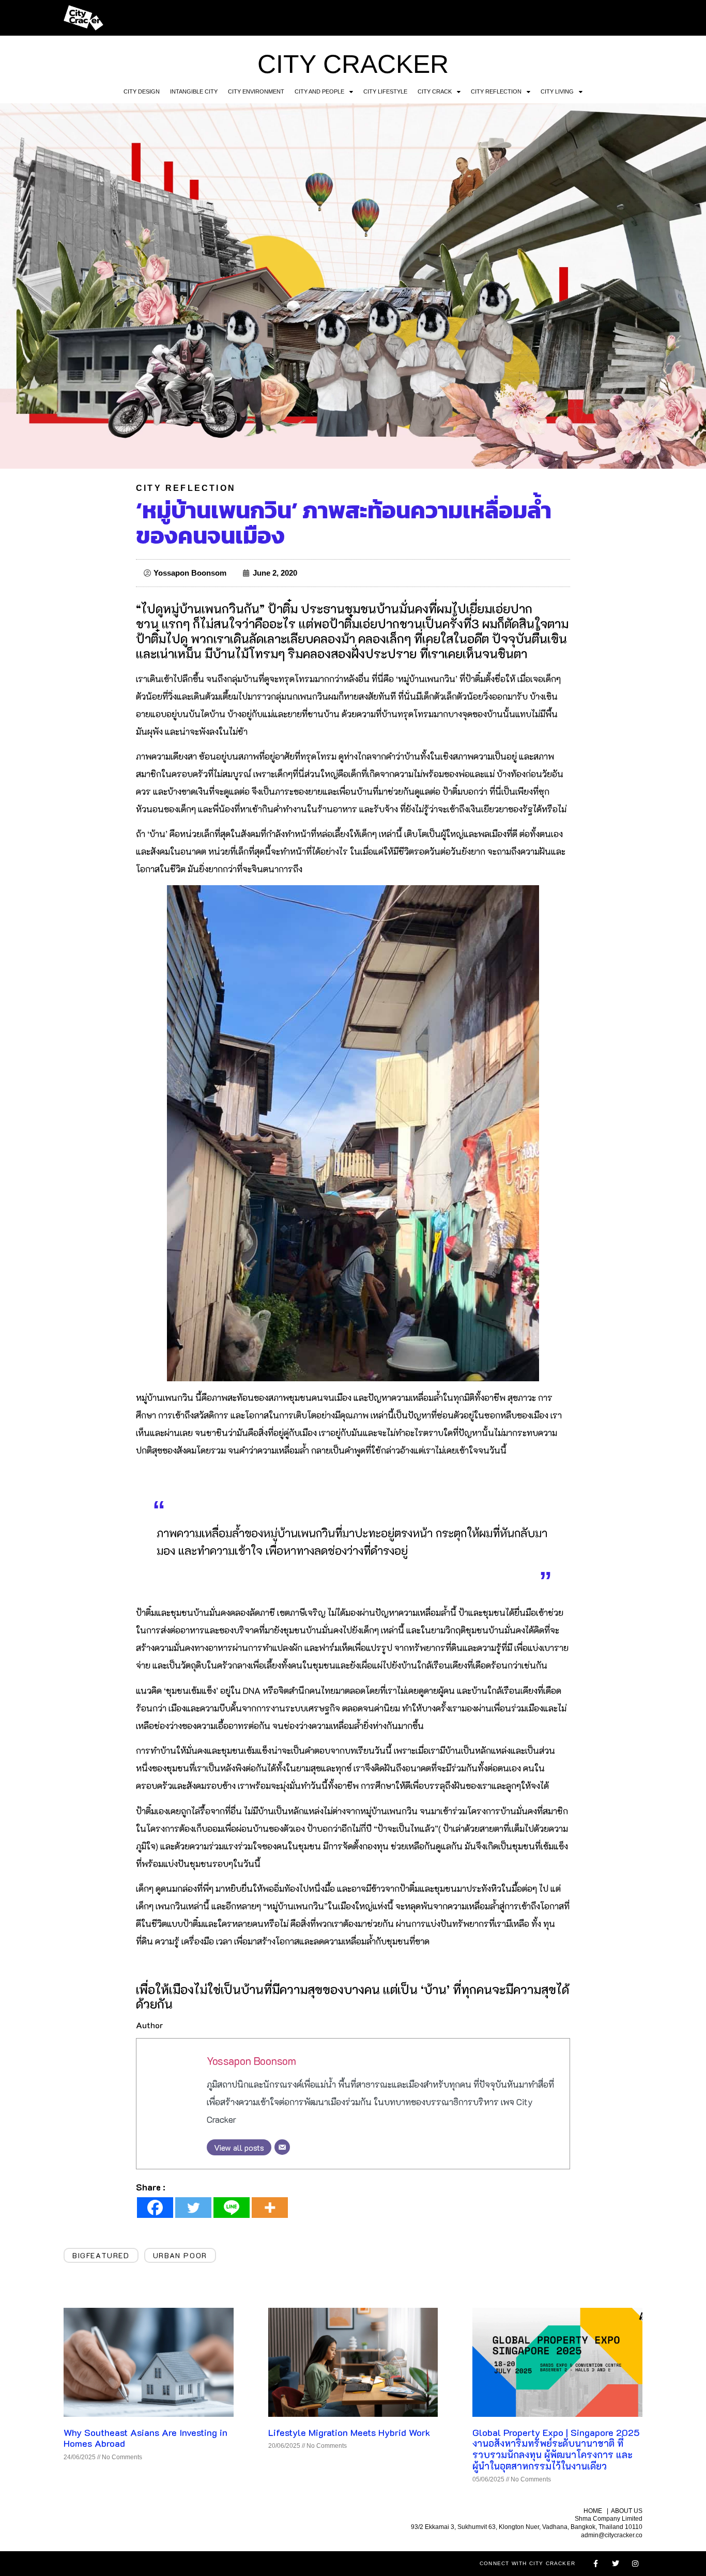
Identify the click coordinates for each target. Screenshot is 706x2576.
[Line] (232, 2208)
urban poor (180, 2255)
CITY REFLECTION (496, 91)
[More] (270, 2208)
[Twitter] (193, 2208)
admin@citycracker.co (612, 2535)
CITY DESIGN (142, 91)
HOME (593, 2511)
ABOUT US (627, 2511)
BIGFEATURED (101, 2255)
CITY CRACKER (353, 64)
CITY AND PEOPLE (319, 91)
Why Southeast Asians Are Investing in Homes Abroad (145, 2438)
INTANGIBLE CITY (194, 91)
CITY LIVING (557, 91)
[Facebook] (155, 2208)
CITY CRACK (435, 91)
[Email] (282, 2147)
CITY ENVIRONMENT (256, 91)
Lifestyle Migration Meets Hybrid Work (349, 2432)
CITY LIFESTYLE (385, 91)
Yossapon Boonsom (251, 2061)
